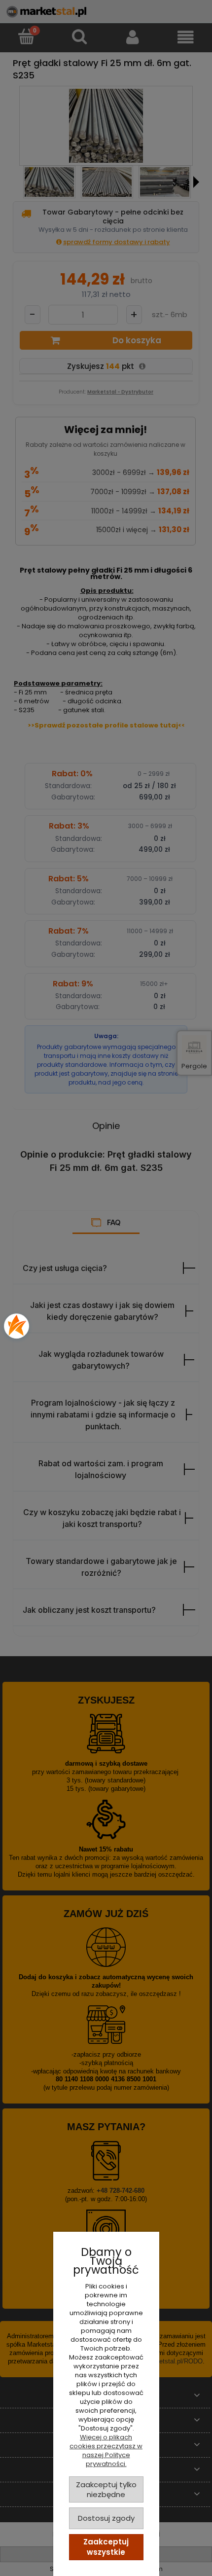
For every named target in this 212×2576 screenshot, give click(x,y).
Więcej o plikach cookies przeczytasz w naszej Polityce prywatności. (106, 2450)
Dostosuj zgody (106, 2518)
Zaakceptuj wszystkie (106, 2547)
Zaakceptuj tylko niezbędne (106, 2489)
